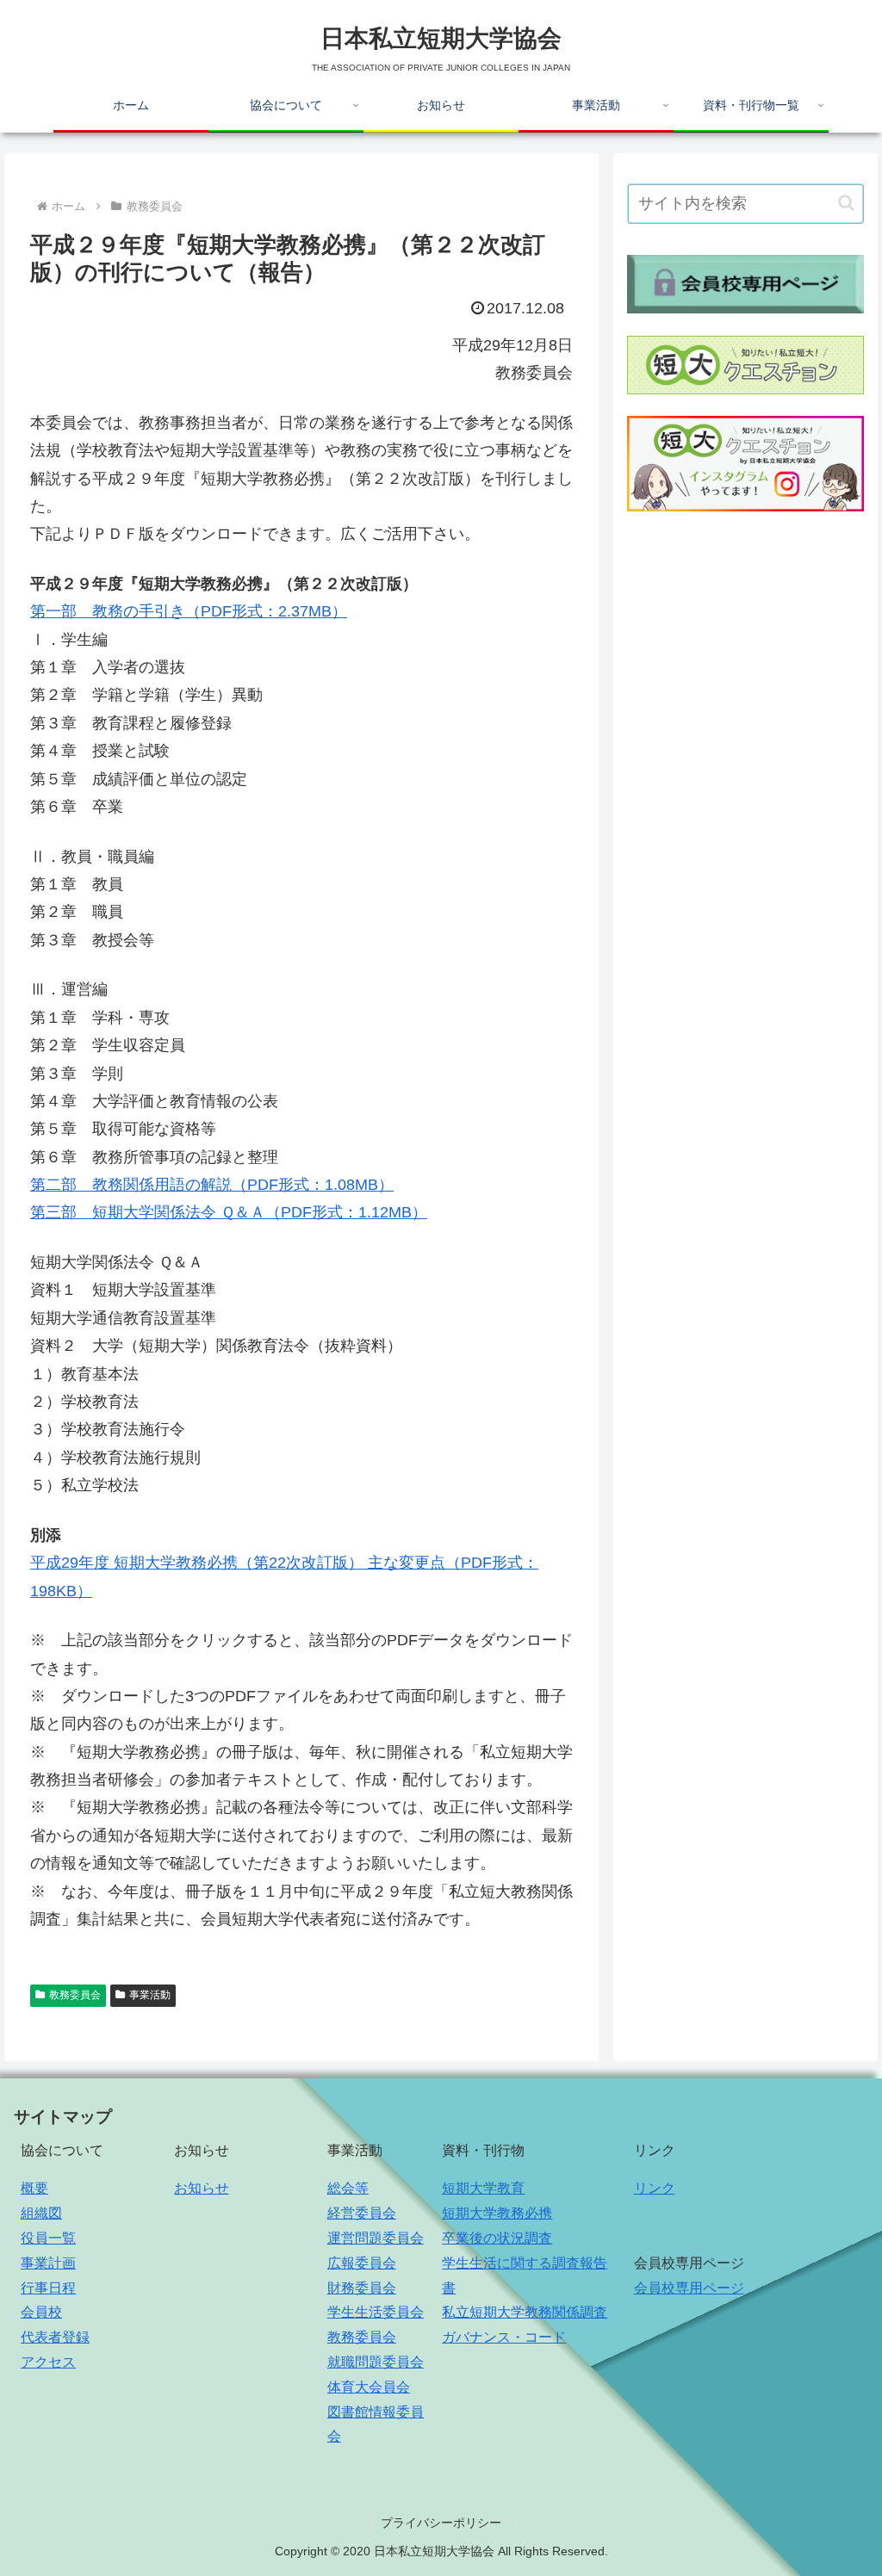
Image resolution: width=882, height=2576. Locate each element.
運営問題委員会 (376, 2238)
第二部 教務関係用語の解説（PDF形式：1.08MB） (212, 1185)
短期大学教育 (483, 2188)
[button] (846, 203)
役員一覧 (48, 2238)
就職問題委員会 (376, 2362)
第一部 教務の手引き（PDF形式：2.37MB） (189, 611)
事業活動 (150, 1995)
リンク (655, 2188)
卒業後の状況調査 (497, 2238)
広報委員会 (362, 2263)
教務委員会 (75, 1995)
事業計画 (48, 2263)
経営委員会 (362, 2213)
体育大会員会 (369, 2387)
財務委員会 (362, 2288)
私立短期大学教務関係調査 (525, 2312)
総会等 (348, 2188)
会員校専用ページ (689, 2288)
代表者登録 (55, 2337)
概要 (34, 2188)
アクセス (48, 2362)
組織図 (41, 2213)
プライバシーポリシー (441, 2523)
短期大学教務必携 (497, 2213)
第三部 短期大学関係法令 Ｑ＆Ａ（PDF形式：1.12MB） (229, 1212)
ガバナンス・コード (504, 2337)
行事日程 (48, 2288)
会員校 (41, 2312)
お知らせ (202, 2188)
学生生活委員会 (376, 2312)
